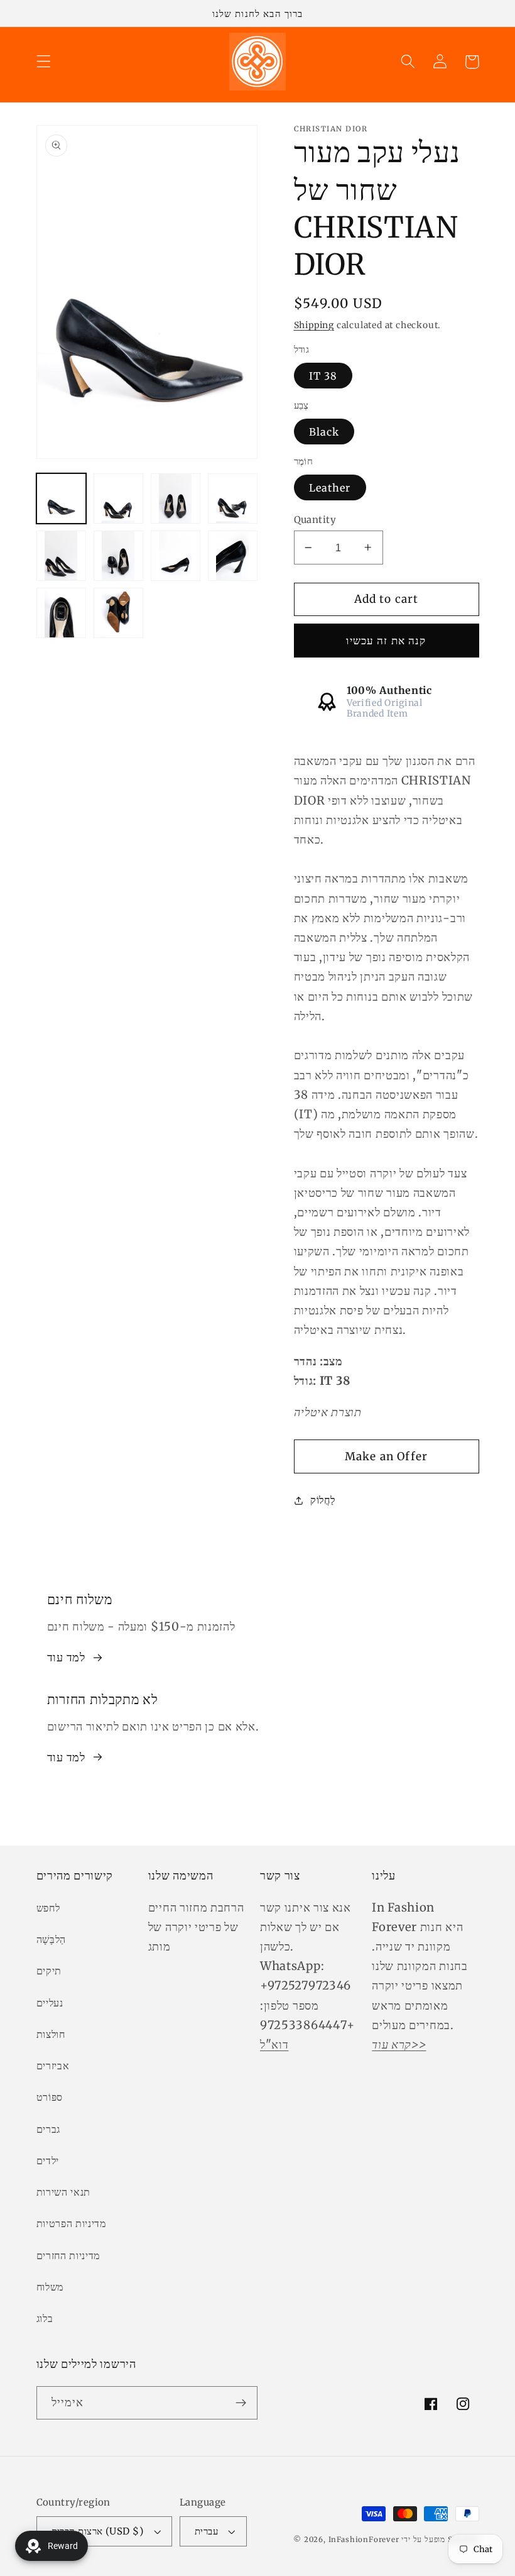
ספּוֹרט (50, 2097)
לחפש (48, 1908)
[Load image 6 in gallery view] (119, 556)
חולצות (51, 2034)
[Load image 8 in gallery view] (233, 556)
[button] (44, 62)
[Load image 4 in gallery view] (233, 498)
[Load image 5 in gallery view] (62, 556)
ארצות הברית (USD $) (98, 2531)
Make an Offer (386, 1456)
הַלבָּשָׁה (51, 1939)
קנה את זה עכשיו (386, 641)
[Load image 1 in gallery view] (62, 498)
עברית (206, 2531)
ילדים (48, 2160)
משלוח (50, 2287)
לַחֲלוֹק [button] (323, 1500)
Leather (330, 488)
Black (324, 432)
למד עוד (66, 1657)
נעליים (50, 2003)
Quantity (315, 520)
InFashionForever (364, 2540)
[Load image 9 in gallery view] (62, 613)
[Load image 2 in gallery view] (119, 498)
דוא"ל (274, 2045)
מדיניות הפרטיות (71, 2223)
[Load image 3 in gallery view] (176, 498)
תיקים (49, 1971)
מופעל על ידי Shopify (440, 2540)
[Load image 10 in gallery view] (119, 613)
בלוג (45, 2318)
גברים (48, 2129)
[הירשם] (241, 2403)
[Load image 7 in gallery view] (176, 556)
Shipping (314, 325)
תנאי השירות (64, 2192)
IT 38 (323, 376)
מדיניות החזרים (68, 2255)
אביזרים (53, 2066)
